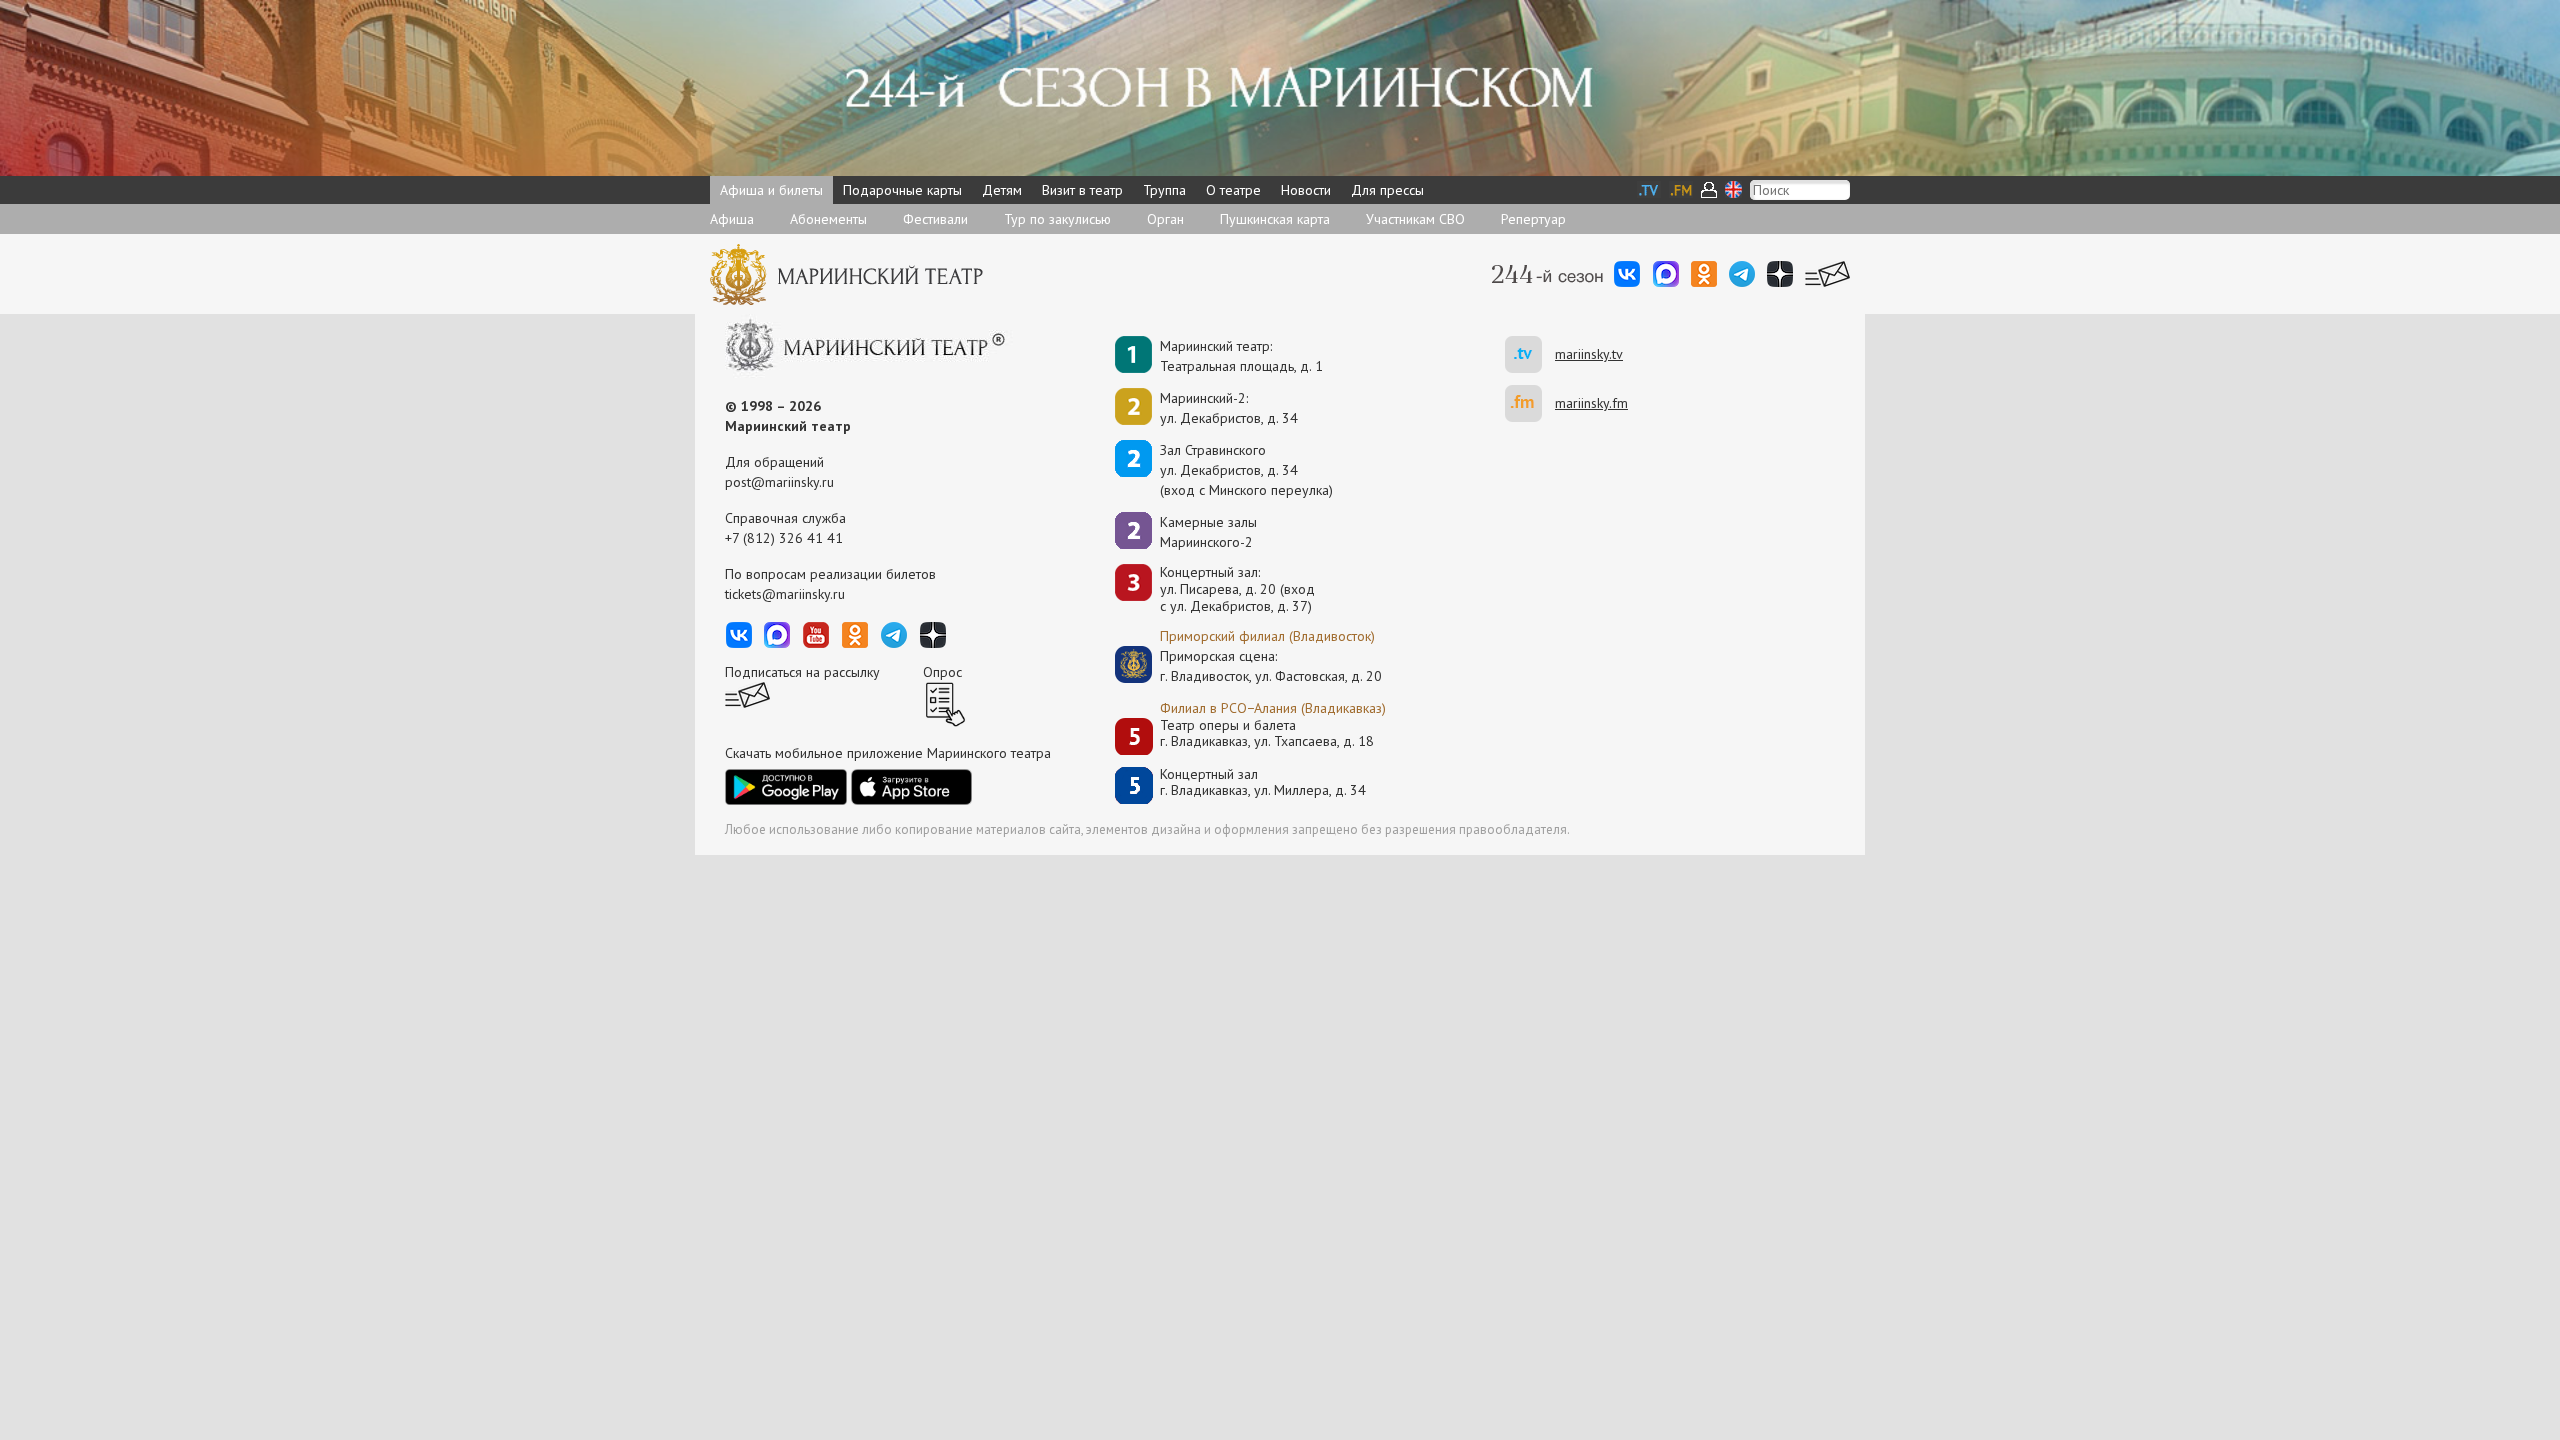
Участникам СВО (1415, 219)
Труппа (1164, 190)
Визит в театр (1082, 190)
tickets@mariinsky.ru (785, 594)
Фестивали (935, 219)
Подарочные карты (902, 190)
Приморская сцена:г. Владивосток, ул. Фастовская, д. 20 (1250, 666)
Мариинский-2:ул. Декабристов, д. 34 (1229, 408)
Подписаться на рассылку (802, 672)
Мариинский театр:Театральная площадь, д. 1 (1241, 356)
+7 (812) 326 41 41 (784, 538)
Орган (1165, 219)
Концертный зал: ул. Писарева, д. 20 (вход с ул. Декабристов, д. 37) (1237, 589)
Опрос (942, 672)
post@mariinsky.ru (779, 482)
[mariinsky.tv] (1530, 354)
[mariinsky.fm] (1530, 403)
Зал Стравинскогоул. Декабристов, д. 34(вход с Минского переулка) (1246, 470)
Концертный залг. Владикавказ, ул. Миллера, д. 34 (1263, 782)
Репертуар (1533, 219)
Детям (1002, 190)
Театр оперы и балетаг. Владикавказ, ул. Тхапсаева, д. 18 (1267, 733)
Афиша (732, 219)
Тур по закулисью (1057, 219)
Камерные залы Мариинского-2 (1208, 532)
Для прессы (1387, 190)
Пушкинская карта (1275, 219)
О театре (1233, 190)
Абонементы (828, 219)
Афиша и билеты (771, 190)
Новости (1306, 190)
